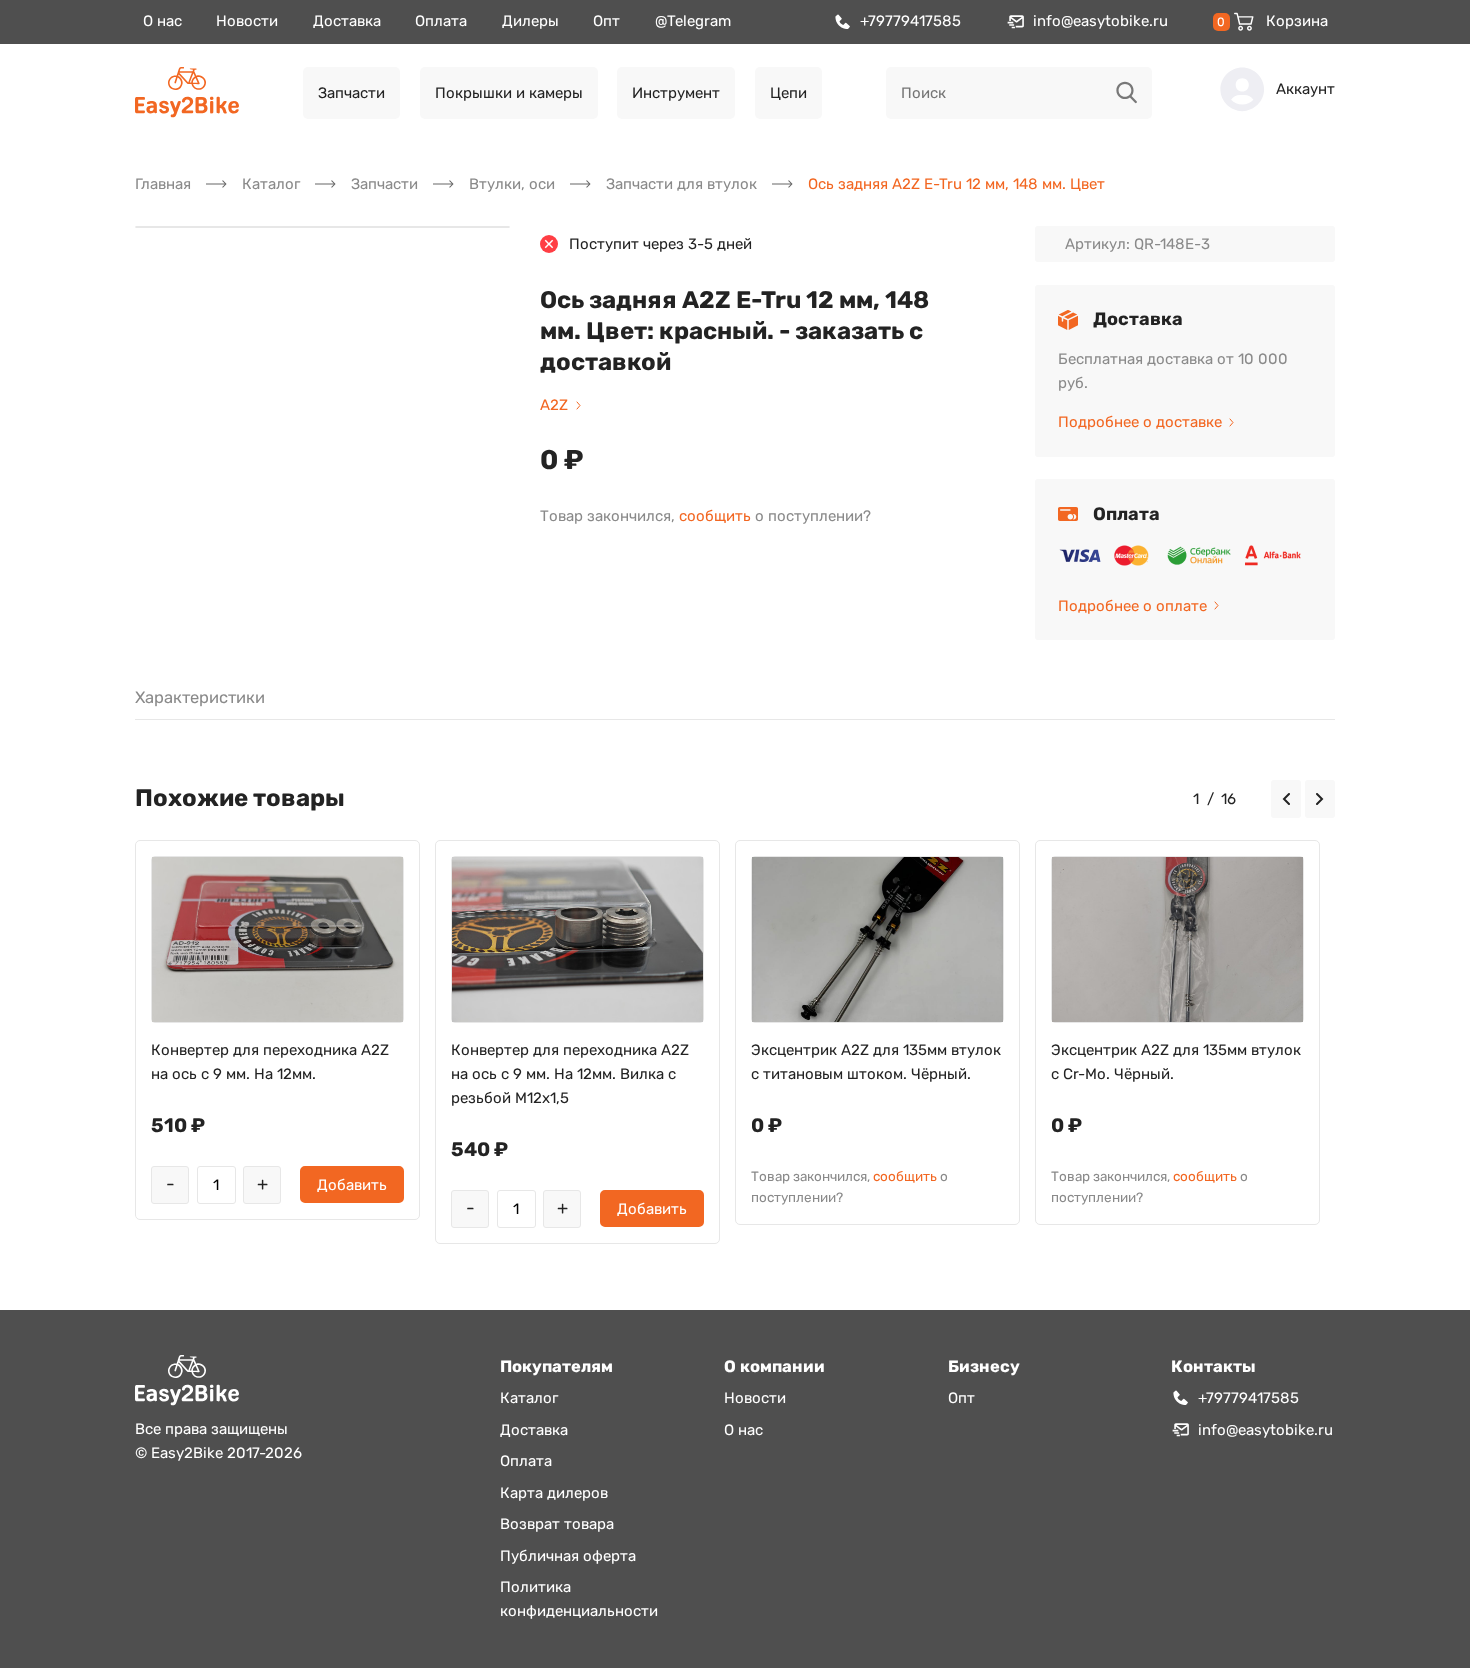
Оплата (441, 21)
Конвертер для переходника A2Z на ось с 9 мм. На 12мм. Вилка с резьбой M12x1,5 (570, 1074)
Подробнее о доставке (1140, 422)
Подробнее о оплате (1132, 606)
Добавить (352, 1185)
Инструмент (676, 93)
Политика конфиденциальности (579, 1599)
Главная (163, 184)
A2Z (554, 405)
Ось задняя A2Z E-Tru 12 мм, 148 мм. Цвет (956, 184)
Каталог (271, 184)
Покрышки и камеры (509, 93)
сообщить (715, 516)
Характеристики (200, 697)
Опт (606, 21)
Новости (247, 21)
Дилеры (530, 21)
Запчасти (351, 93)
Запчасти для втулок (681, 184)
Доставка (347, 21)
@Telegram (693, 21)
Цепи (788, 93)
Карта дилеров (554, 1493)
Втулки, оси (512, 184)
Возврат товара (557, 1524)
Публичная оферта (568, 1556)
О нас (162, 21)
